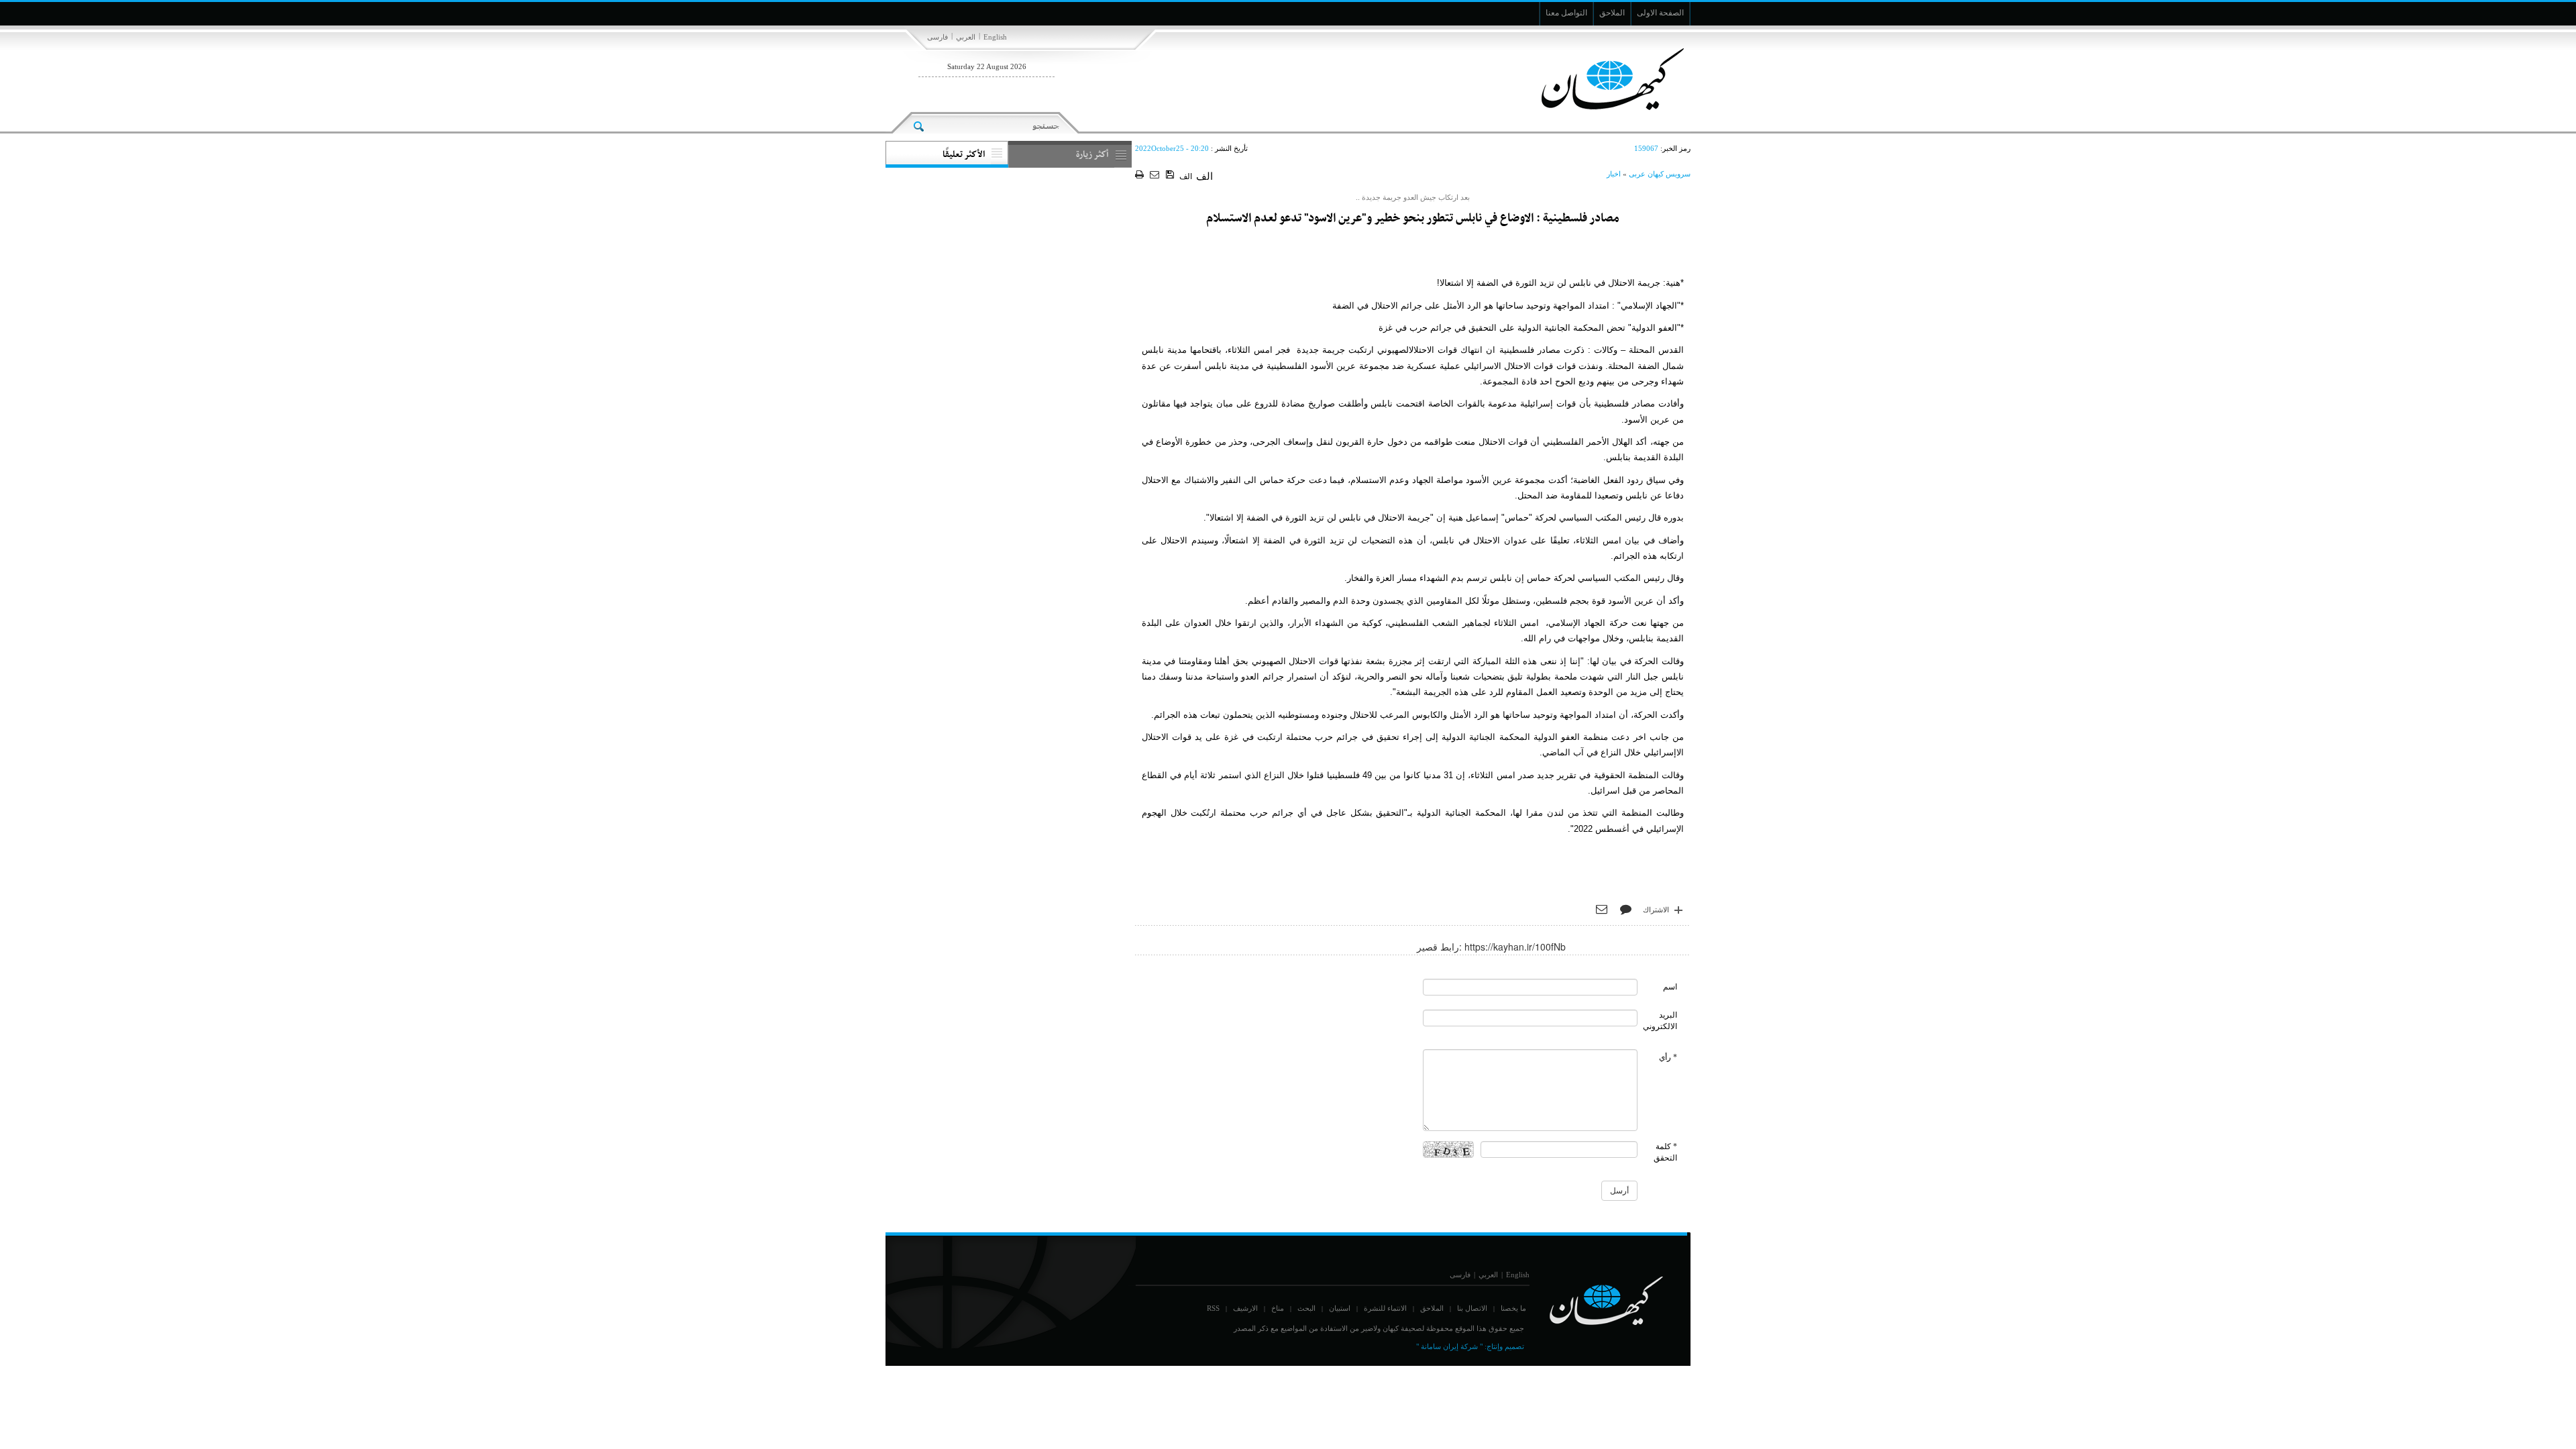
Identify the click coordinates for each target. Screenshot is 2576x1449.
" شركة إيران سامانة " (1449, 1346)
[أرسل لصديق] (1156, 175)
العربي (966, 37)
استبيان (1340, 1308)
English (995, 37)
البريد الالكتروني (1660, 1021)
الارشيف (1245, 1308)
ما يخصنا (1513, 1308)
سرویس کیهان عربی (1660, 174)
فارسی (937, 37)
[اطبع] (1141, 175)
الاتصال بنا (1472, 1308)
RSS (1213, 1308)
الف (1186, 176)
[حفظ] (1171, 175)
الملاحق (1432, 1308)
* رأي (1668, 1057)
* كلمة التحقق (1665, 1152)
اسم (1670, 987)
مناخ (1278, 1308)
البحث (1306, 1308)
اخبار (1614, 174)
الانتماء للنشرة (1385, 1308)
